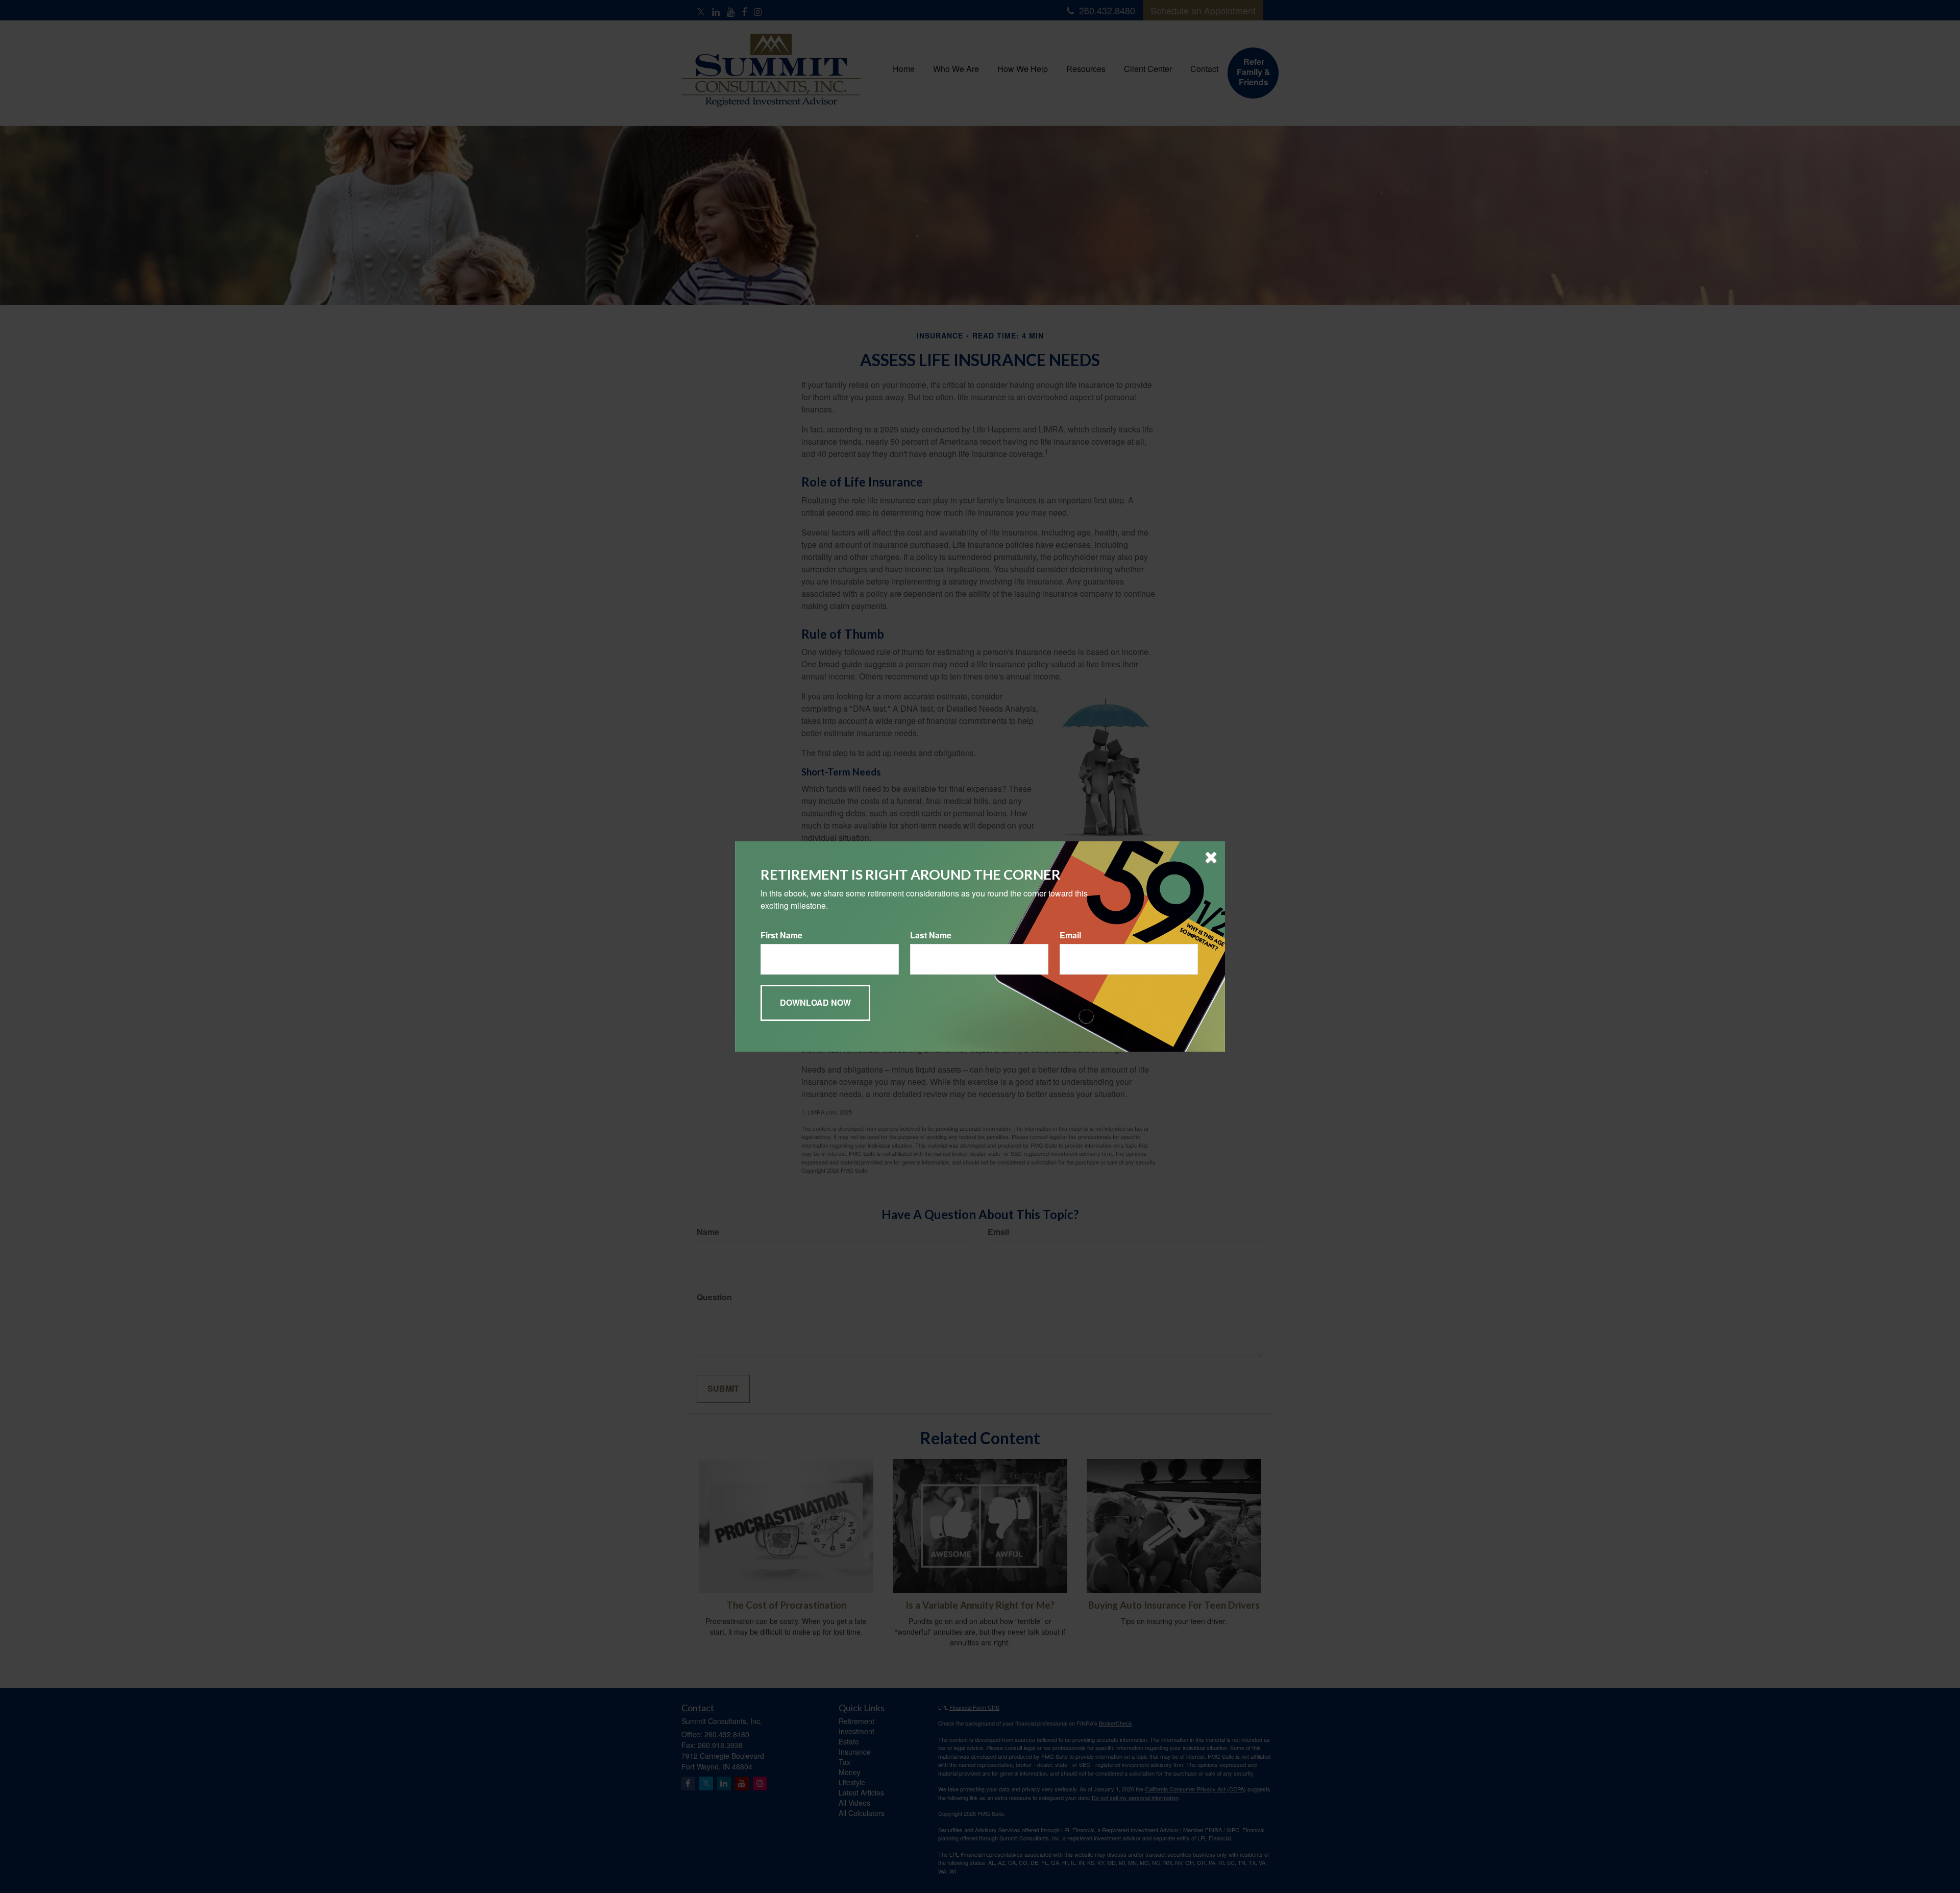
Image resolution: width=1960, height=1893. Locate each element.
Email (1070, 935)
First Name (781, 935)
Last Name (931, 935)
